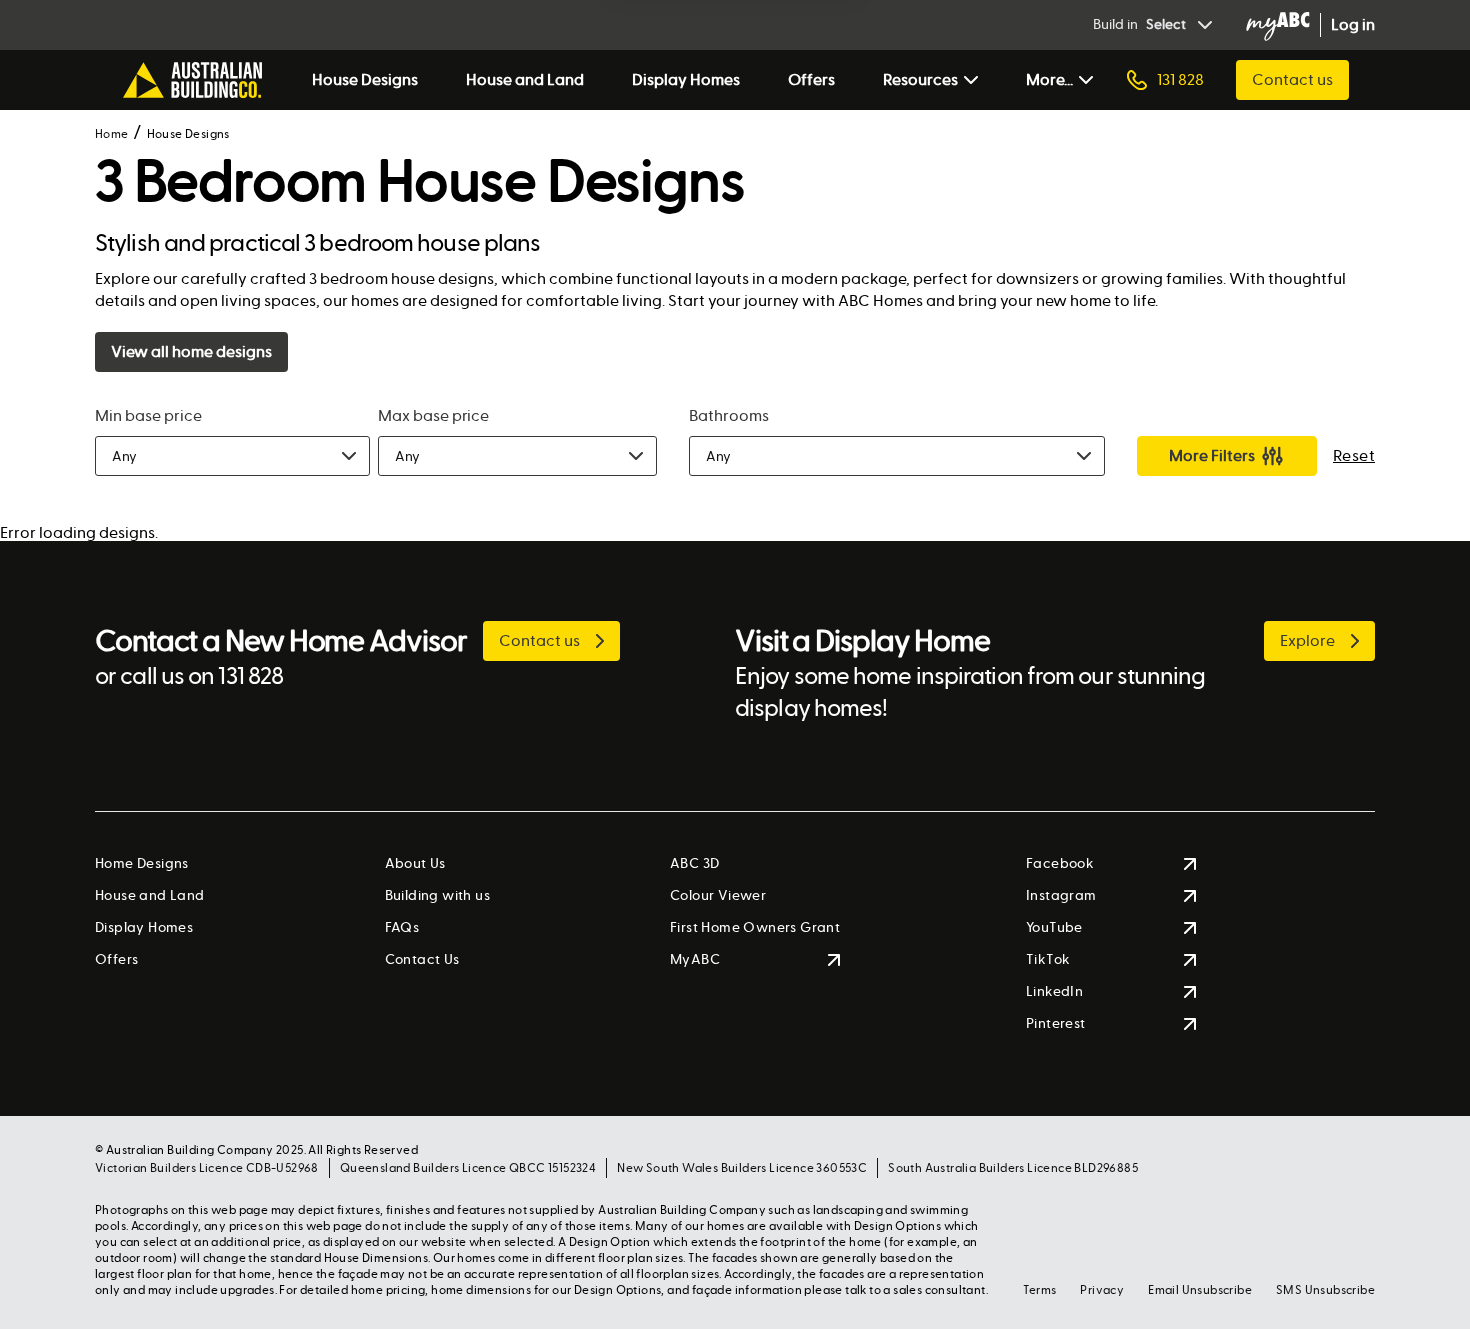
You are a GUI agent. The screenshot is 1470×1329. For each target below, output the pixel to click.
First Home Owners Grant (755, 927)
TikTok (1048, 959)
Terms (1039, 1290)
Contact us (1292, 79)
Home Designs (142, 863)
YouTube (1054, 927)
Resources (920, 79)
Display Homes (686, 79)
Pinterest (1056, 1023)
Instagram (1061, 895)
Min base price (148, 415)
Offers (811, 79)
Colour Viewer (718, 895)
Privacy (1102, 1290)
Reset (1354, 455)
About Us (415, 863)
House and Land (525, 79)
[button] (232, 456)
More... (1049, 79)
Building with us (437, 895)
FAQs (402, 927)
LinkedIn (1054, 991)
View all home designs (191, 351)
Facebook (1060, 863)
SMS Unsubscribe (1325, 1290)
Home (112, 134)
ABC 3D (694, 863)
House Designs (365, 79)
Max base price (434, 415)
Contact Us (422, 959)
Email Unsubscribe (1200, 1290)
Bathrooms (729, 415)
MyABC (695, 959)
